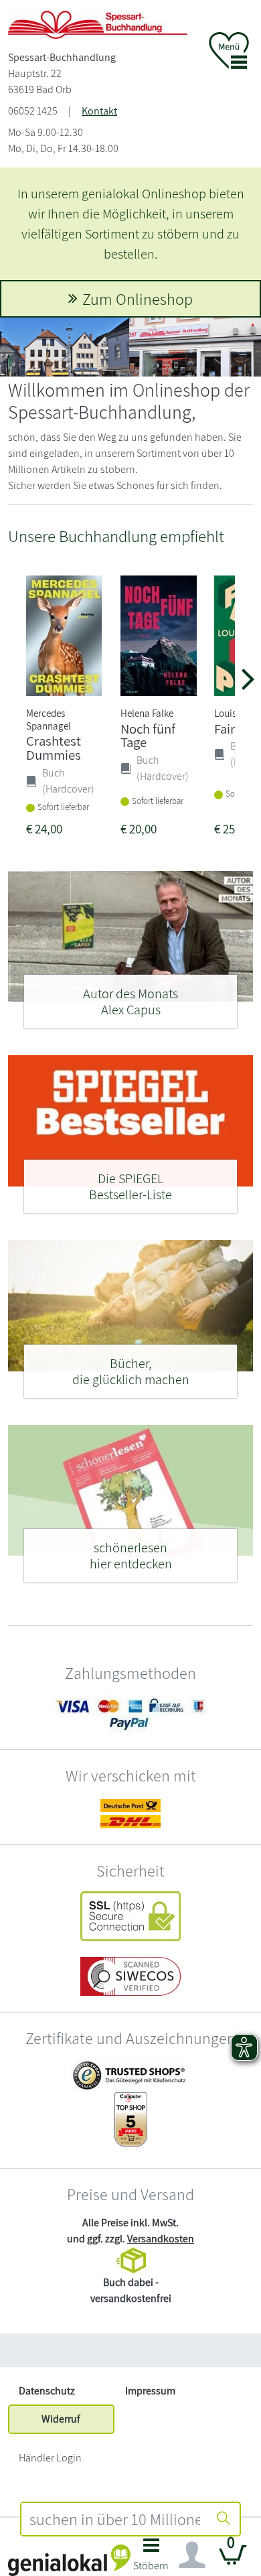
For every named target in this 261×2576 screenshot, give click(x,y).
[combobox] (114, 2519)
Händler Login (50, 2458)
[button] (151, 2558)
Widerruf (61, 2419)
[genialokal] (69, 2560)
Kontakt (99, 111)
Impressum (150, 2391)
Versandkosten (161, 2239)
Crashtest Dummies (54, 748)
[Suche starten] (224, 2519)
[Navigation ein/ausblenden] (192, 2555)
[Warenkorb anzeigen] (233, 2560)
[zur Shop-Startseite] (98, 24)
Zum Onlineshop (138, 299)
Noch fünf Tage (148, 736)
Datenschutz (47, 2391)
